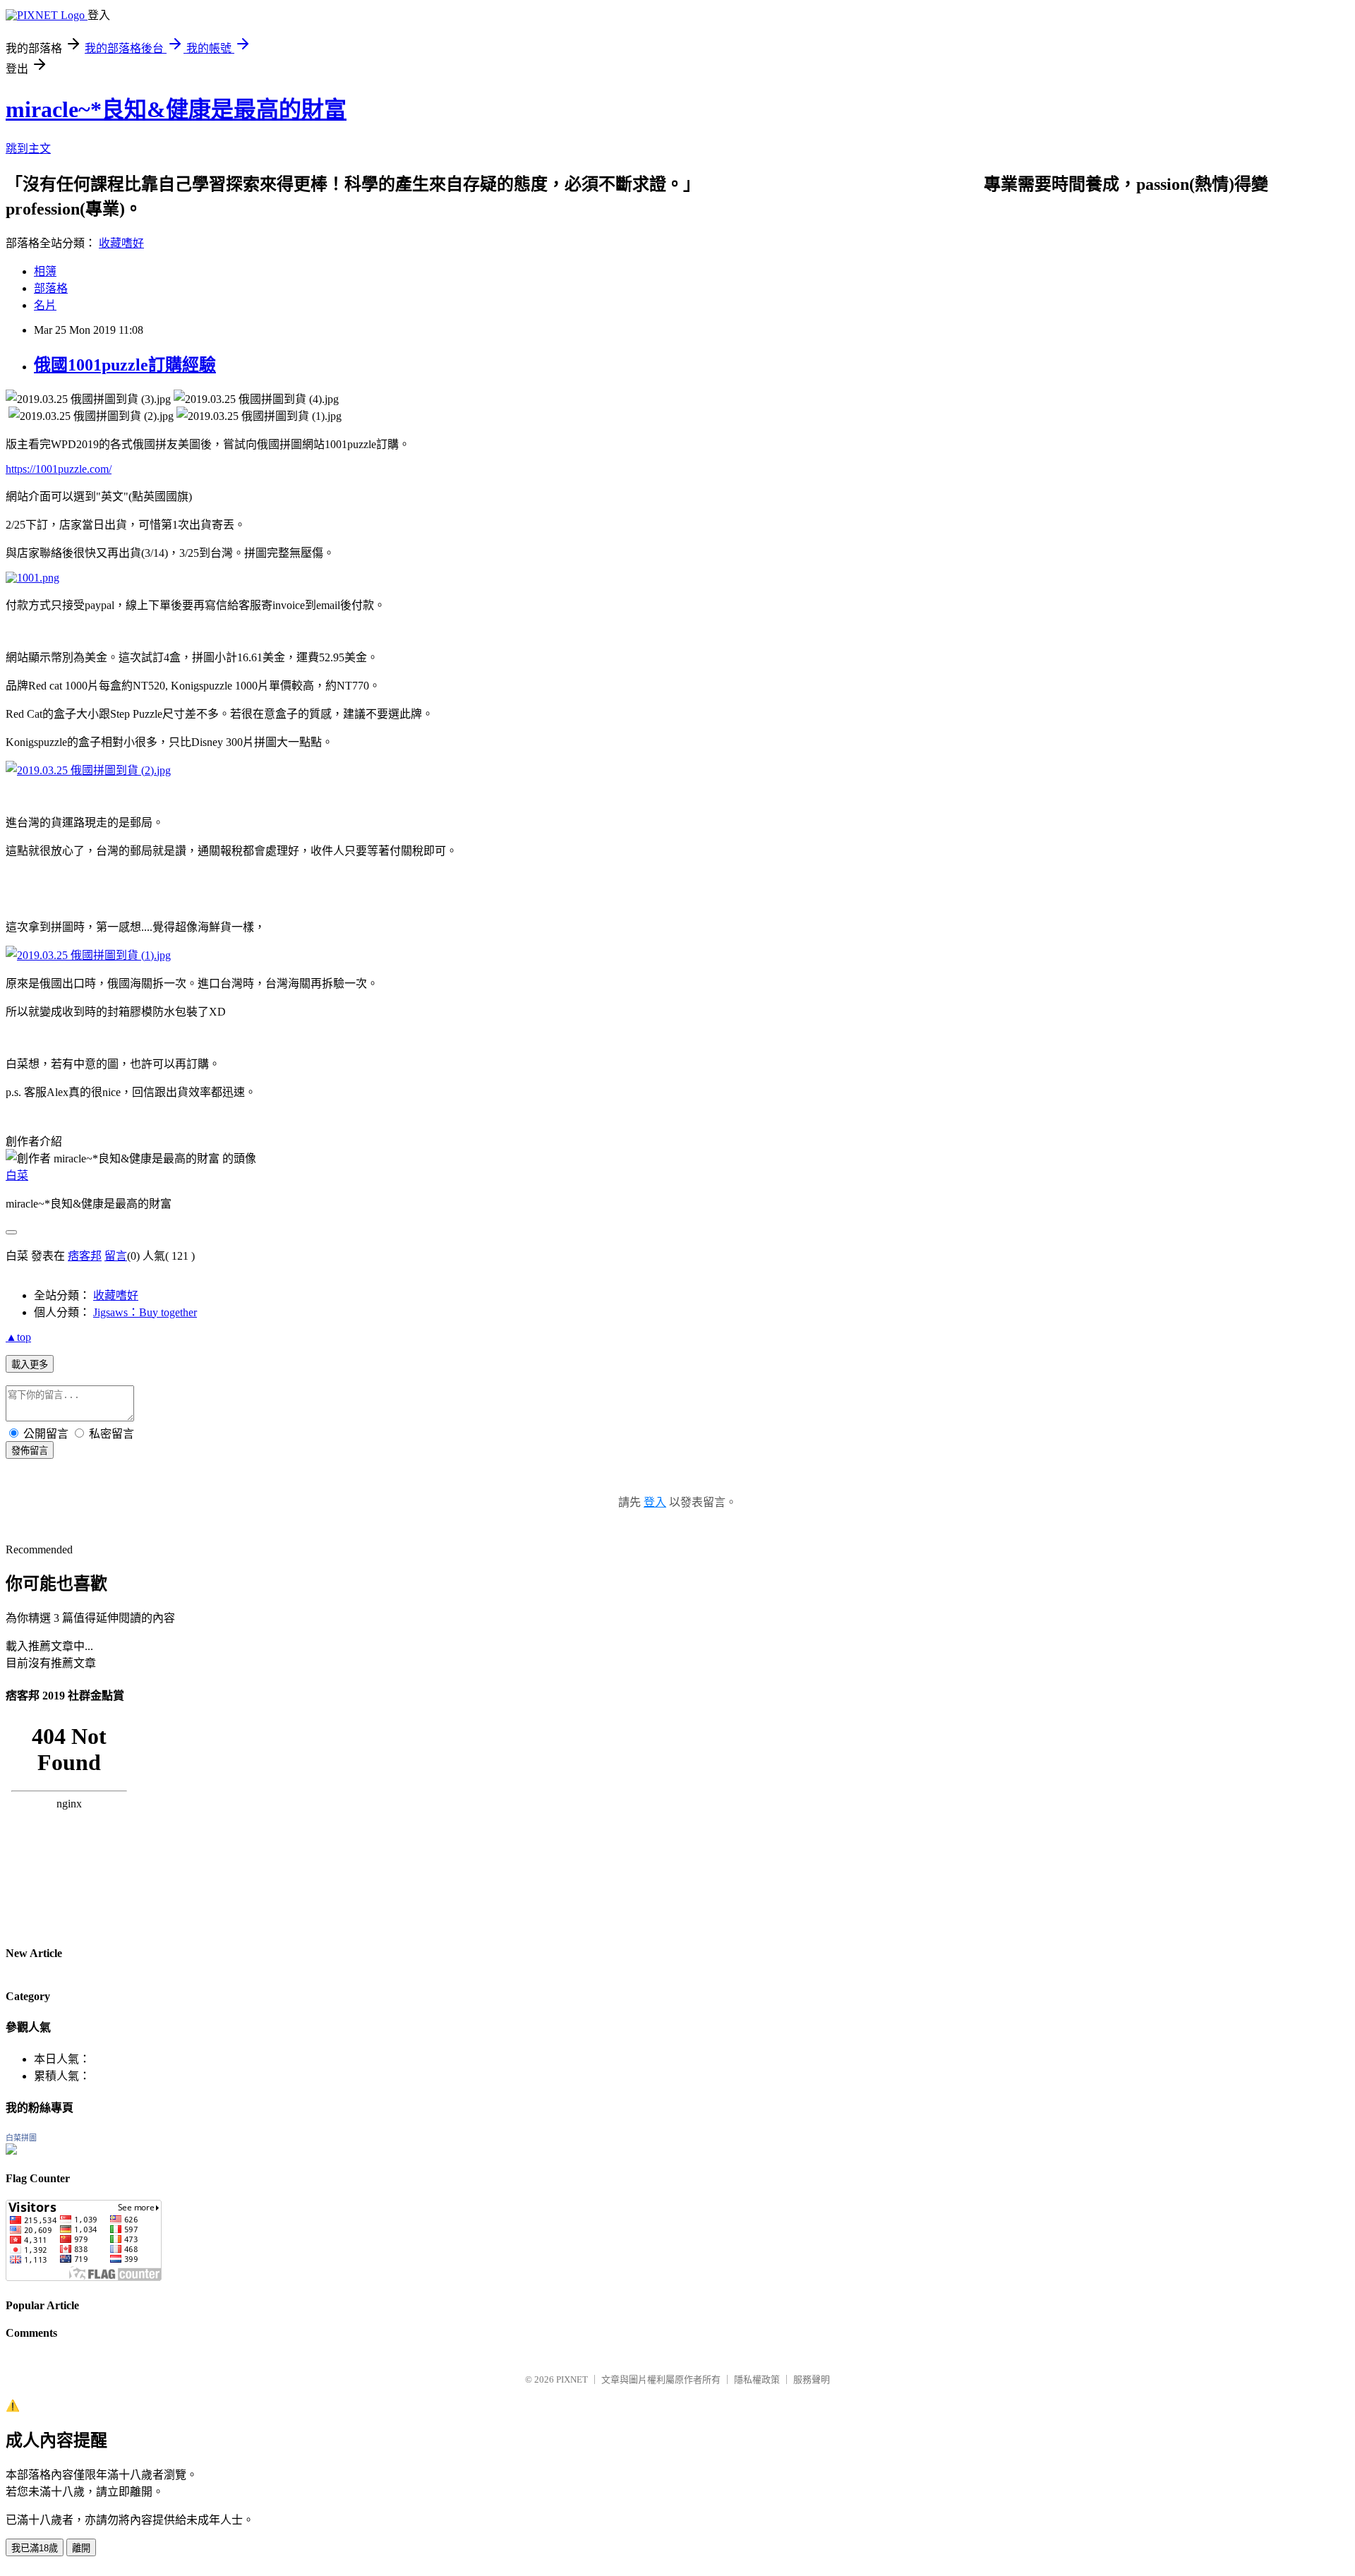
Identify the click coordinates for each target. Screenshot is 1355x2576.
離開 (81, 2548)
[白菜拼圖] (11, 2151)
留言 (116, 1256)
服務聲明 (812, 2379)
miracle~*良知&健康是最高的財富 (176, 109)
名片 (45, 305)
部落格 (51, 288)
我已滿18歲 (35, 2548)
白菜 (17, 1175)
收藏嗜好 (121, 243)
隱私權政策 (757, 2379)
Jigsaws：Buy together (145, 1312)
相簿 (45, 271)
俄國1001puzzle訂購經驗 (125, 365)
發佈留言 (30, 1451)
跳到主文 (28, 149)
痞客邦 (85, 1256)
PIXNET (572, 2379)
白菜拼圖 (21, 2138)
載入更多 (30, 1365)
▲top (18, 1337)
